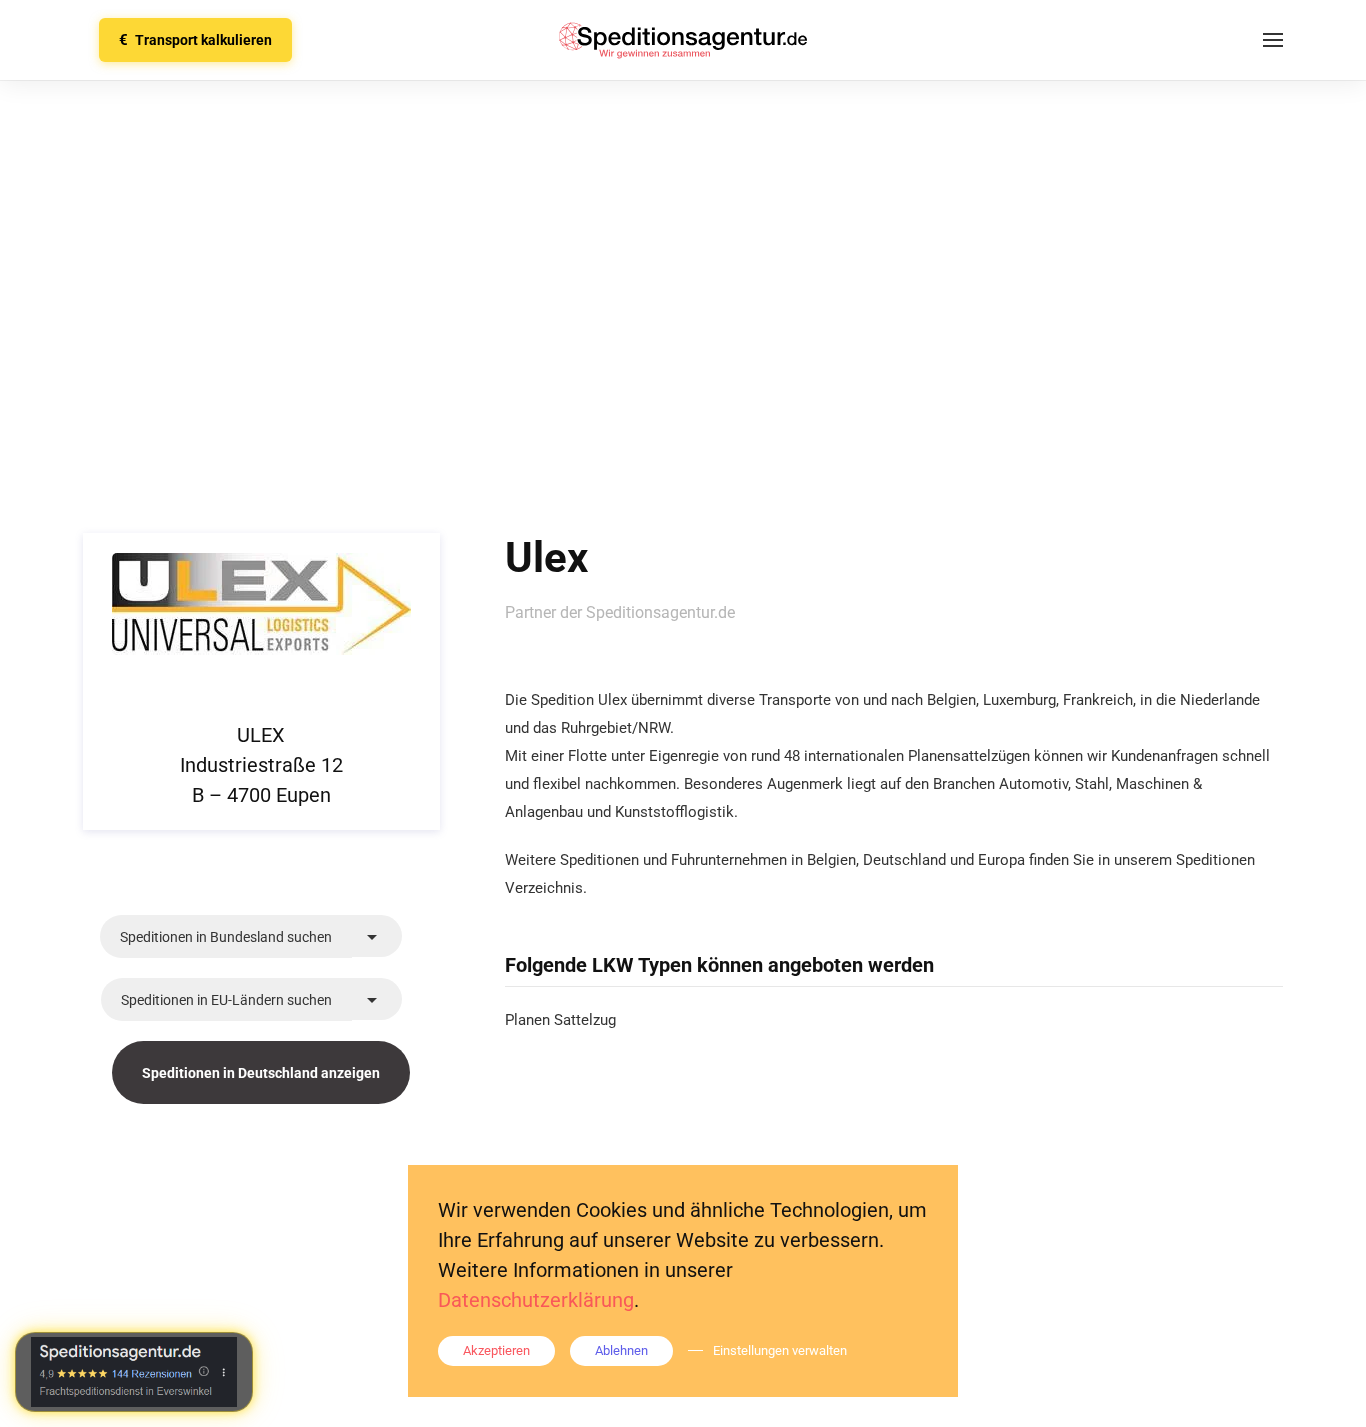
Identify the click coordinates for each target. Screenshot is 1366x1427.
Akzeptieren (496, 1350)
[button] (1273, 40)
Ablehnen (621, 1350)
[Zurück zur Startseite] (683, 40)
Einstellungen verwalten (780, 1350)
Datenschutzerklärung (536, 1300)
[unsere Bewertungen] (134, 1372)
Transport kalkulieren (195, 40)
